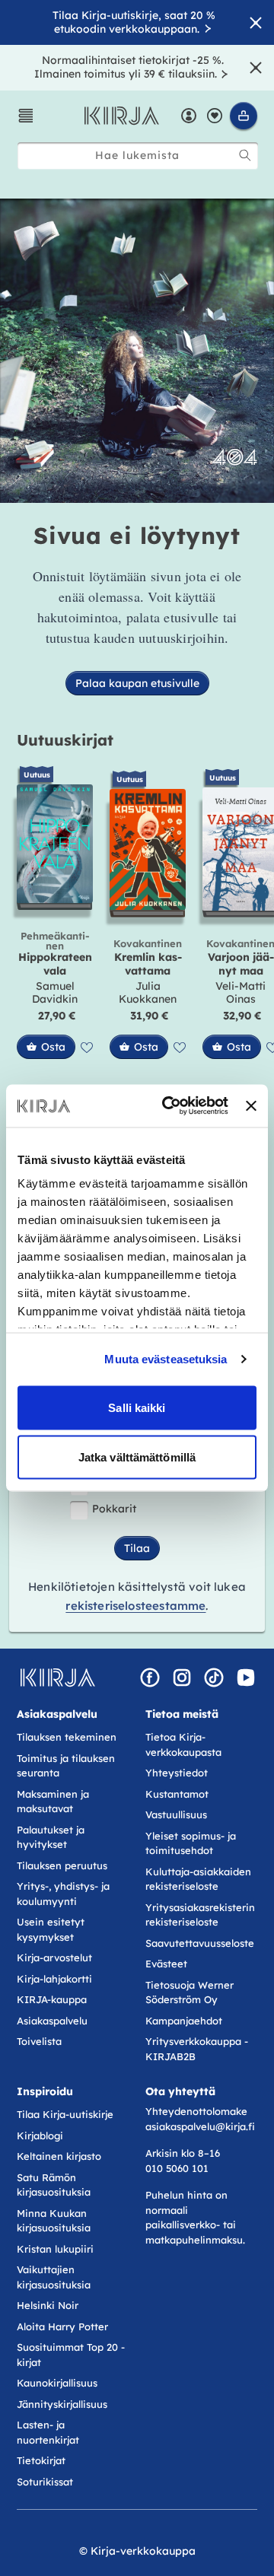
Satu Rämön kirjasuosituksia (54, 2185)
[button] (26, 116)
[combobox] (138, 156)
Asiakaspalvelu (52, 2021)
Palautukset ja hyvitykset (51, 1837)
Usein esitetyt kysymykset (51, 1929)
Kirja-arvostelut (54, 1957)
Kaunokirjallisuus (57, 2383)
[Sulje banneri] (251, 1105)
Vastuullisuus (176, 1814)
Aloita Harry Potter (62, 2326)
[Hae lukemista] (245, 155)
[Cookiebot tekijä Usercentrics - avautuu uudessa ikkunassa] (169, 1106)
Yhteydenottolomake (196, 2111)
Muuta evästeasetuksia (166, 1359)
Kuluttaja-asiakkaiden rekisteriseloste (198, 1879)
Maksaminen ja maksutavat (53, 1802)
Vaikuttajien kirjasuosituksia (54, 2277)
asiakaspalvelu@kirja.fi (200, 2126)
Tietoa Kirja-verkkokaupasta (183, 1744)
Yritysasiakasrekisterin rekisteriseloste (200, 1915)
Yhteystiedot (177, 1773)
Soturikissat (45, 2482)
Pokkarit (114, 1509)
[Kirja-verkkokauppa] (57, 1678)
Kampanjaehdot (184, 2021)
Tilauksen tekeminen (67, 1737)
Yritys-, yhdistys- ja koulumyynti (63, 1894)
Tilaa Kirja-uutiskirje (65, 2114)
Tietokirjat (41, 2460)
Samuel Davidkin (55, 993)
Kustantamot (177, 1794)
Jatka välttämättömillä (137, 1457)
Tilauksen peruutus (62, 1865)
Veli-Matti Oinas (241, 993)
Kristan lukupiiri (55, 2249)
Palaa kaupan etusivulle (137, 683)
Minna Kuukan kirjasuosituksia (54, 2221)
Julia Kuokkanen (148, 993)
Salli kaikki (137, 1407)
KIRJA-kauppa (52, 1999)
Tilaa (137, 1548)
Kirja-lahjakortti (54, 1979)
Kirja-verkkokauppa (143, 2551)
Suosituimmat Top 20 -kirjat (71, 2355)
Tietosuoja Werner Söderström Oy (190, 1992)
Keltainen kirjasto (59, 2156)
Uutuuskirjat (65, 740)
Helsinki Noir (48, 2305)
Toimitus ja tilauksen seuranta (66, 1766)
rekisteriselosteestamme (135, 1606)
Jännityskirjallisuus (62, 2404)
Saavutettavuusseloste (200, 1943)
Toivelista (39, 2041)
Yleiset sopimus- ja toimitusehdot (191, 1843)
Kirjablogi (40, 2136)
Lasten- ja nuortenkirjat (48, 2432)
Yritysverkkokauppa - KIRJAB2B (197, 2049)
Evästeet (166, 1964)
